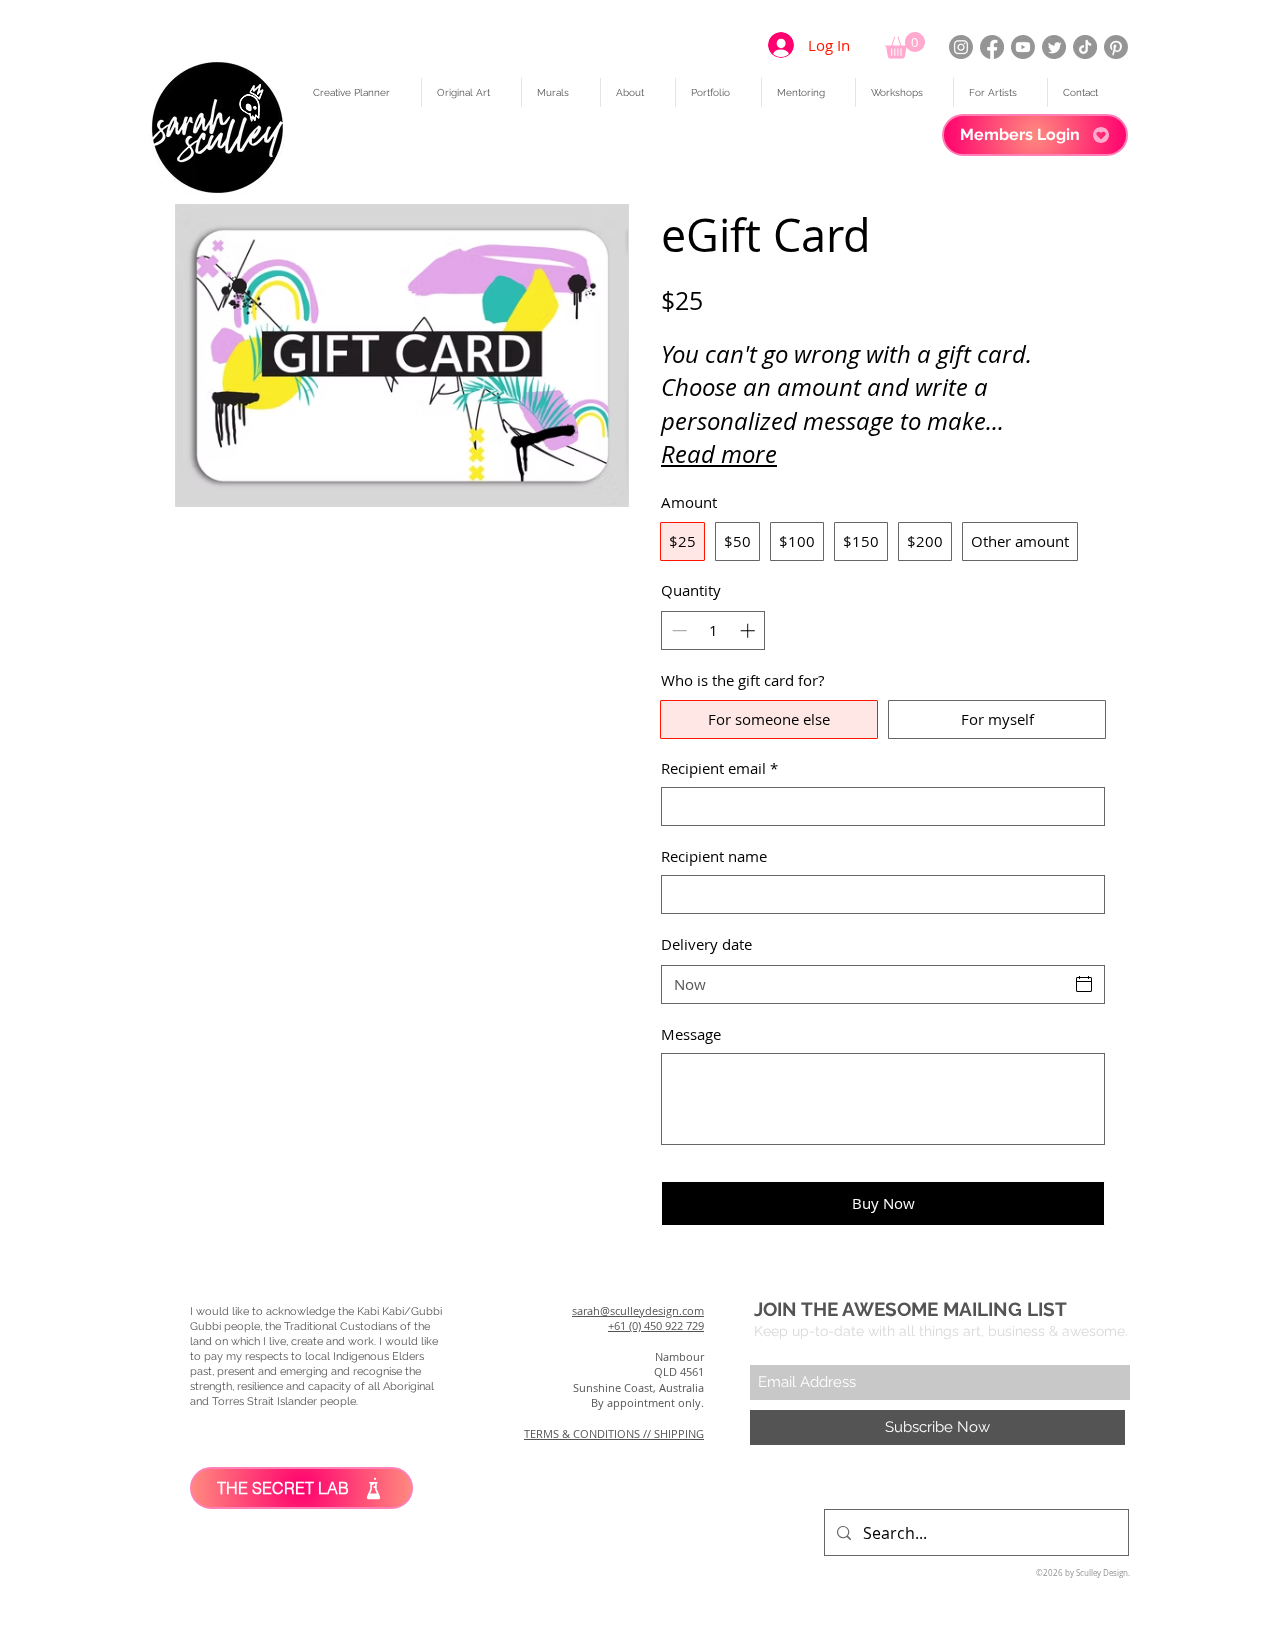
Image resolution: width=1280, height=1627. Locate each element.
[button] (905, 45)
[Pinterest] (1116, 47)
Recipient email (719, 768)
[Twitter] (1054, 47)
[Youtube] (1023, 47)
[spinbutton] (713, 630)
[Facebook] (992, 47)
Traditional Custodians (340, 1326)
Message (691, 1034)
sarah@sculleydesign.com (638, 1310)
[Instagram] (961, 47)
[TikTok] (1085, 47)
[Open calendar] (1084, 984)
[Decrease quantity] (677, 630)
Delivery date (706, 944)
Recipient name (714, 856)
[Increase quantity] (749, 630)
